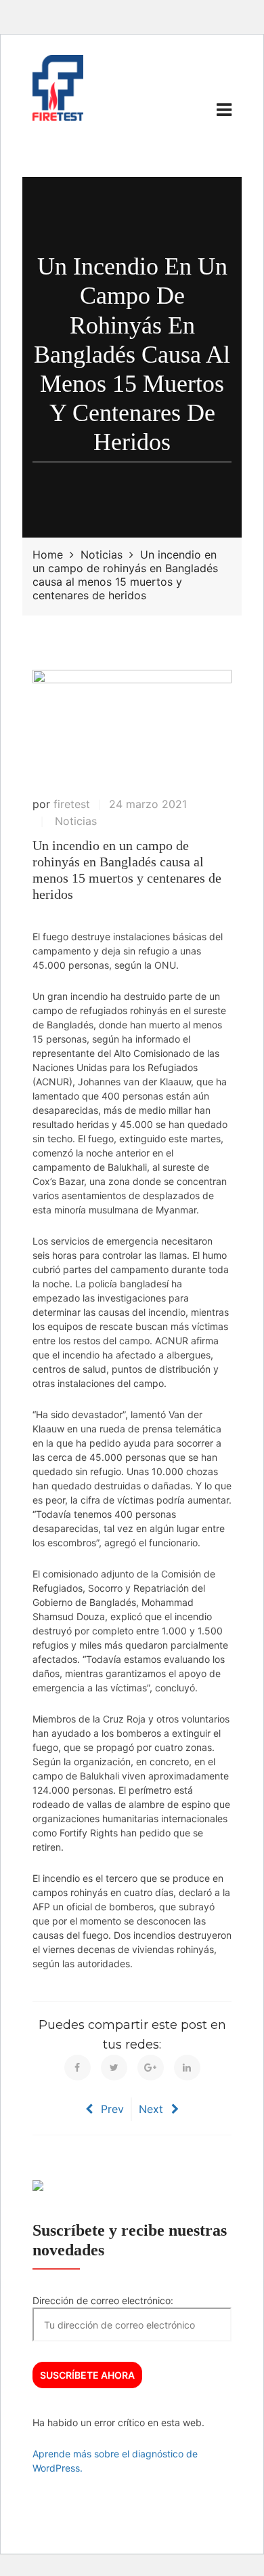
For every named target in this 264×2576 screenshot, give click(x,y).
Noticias (76, 821)
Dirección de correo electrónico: (103, 2300)
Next (151, 2109)
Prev (112, 2109)
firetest (72, 804)
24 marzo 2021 (148, 804)
